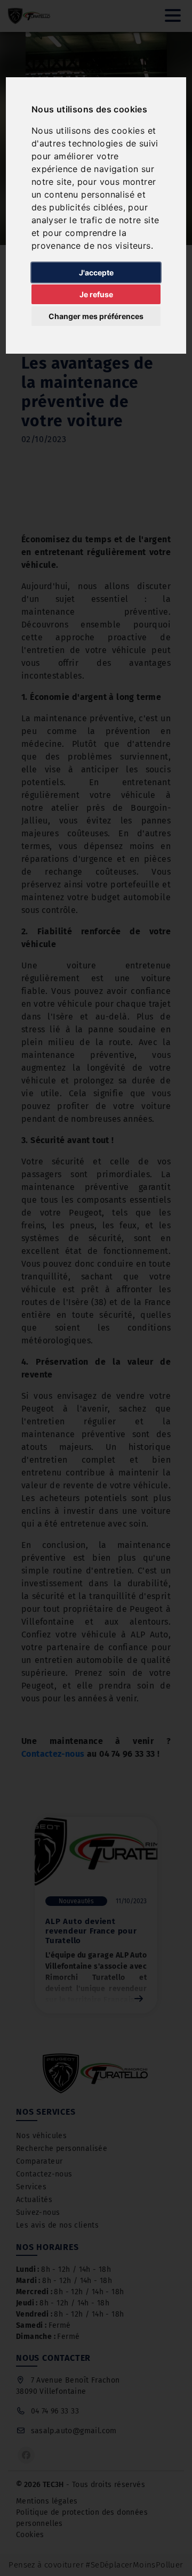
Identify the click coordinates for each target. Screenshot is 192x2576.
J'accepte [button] (96, 272)
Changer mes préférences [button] (96, 316)
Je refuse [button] (96, 294)
